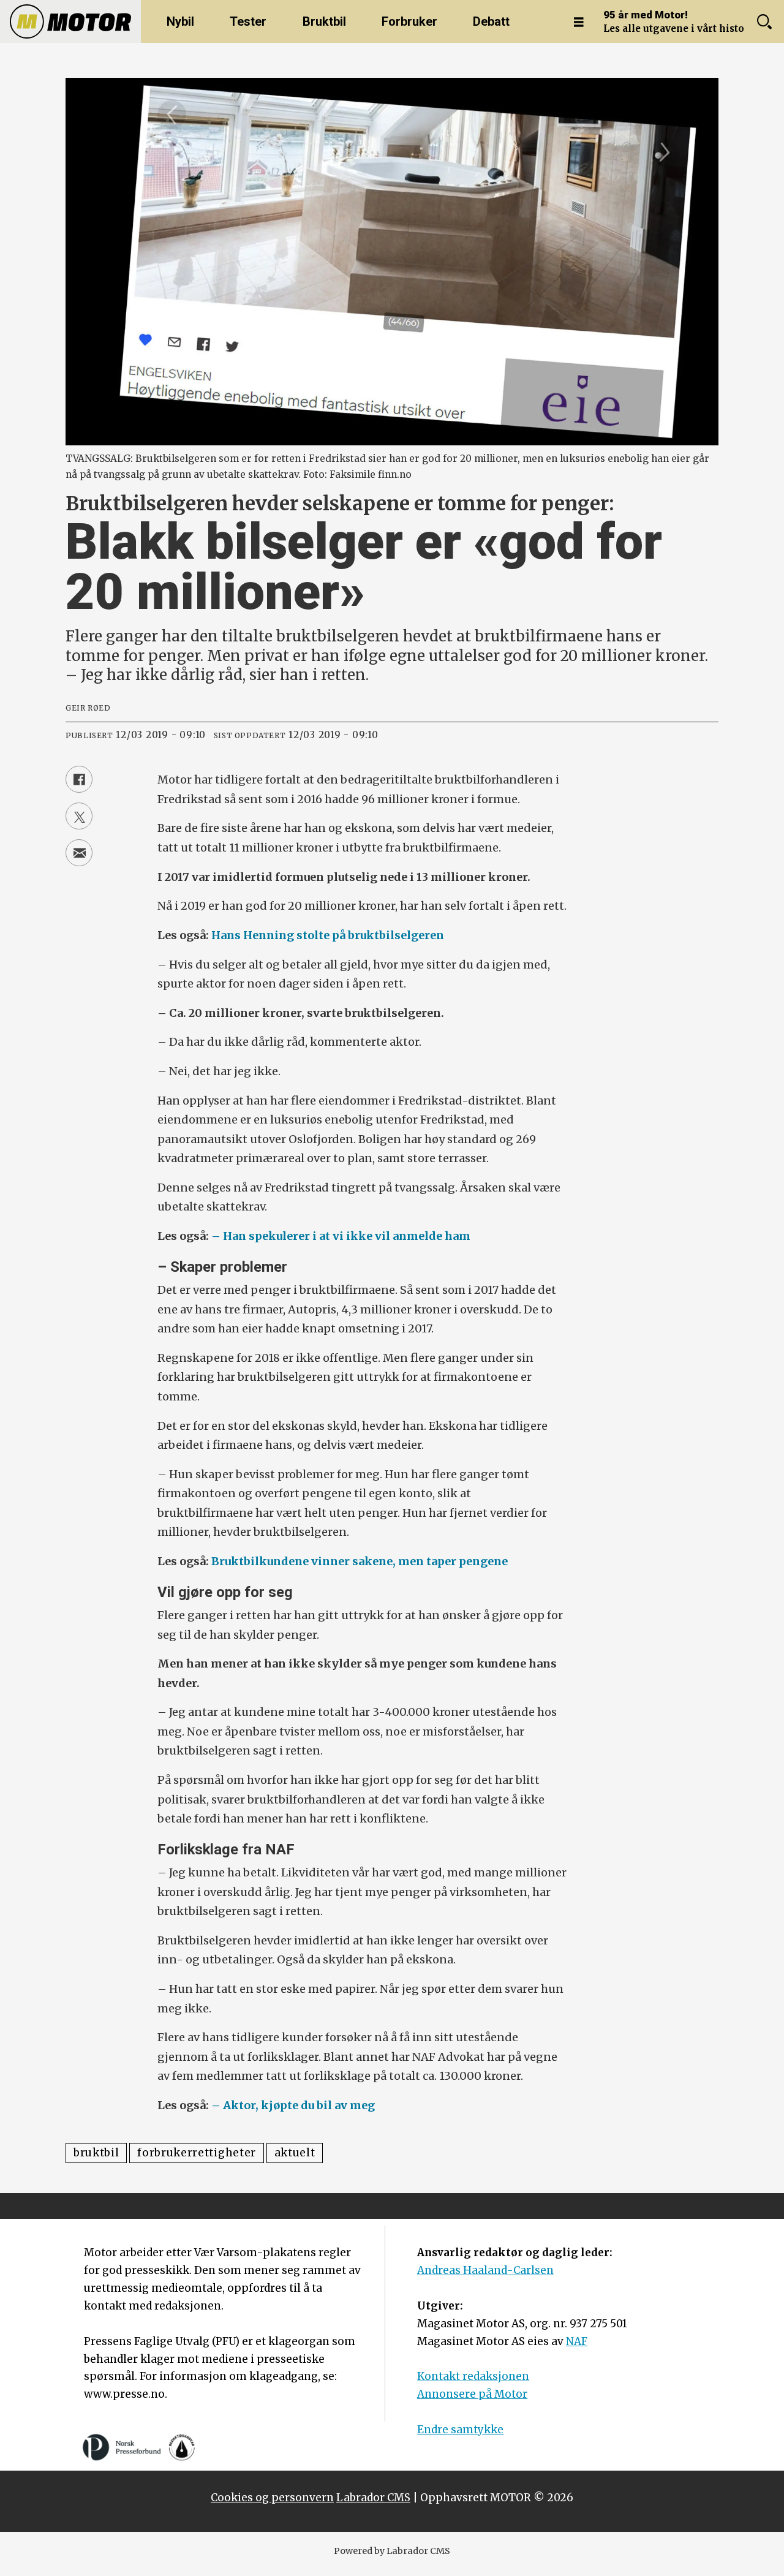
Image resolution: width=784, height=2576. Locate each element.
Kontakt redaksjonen (473, 2376)
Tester (248, 21)
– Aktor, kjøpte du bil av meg (293, 2105)
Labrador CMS (373, 2498)
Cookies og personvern (272, 2498)
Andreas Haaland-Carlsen (485, 2270)
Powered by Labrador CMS (392, 2551)
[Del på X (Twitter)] (79, 816)
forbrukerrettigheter (197, 2153)
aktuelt (295, 2153)
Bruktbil (324, 21)
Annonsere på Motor (472, 2394)
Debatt (491, 21)
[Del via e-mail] (79, 853)
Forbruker (409, 21)
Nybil (180, 21)
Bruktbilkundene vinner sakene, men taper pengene (360, 1561)
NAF (577, 2341)
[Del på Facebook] (79, 779)
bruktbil (96, 2153)
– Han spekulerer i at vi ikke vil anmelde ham (341, 1236)
